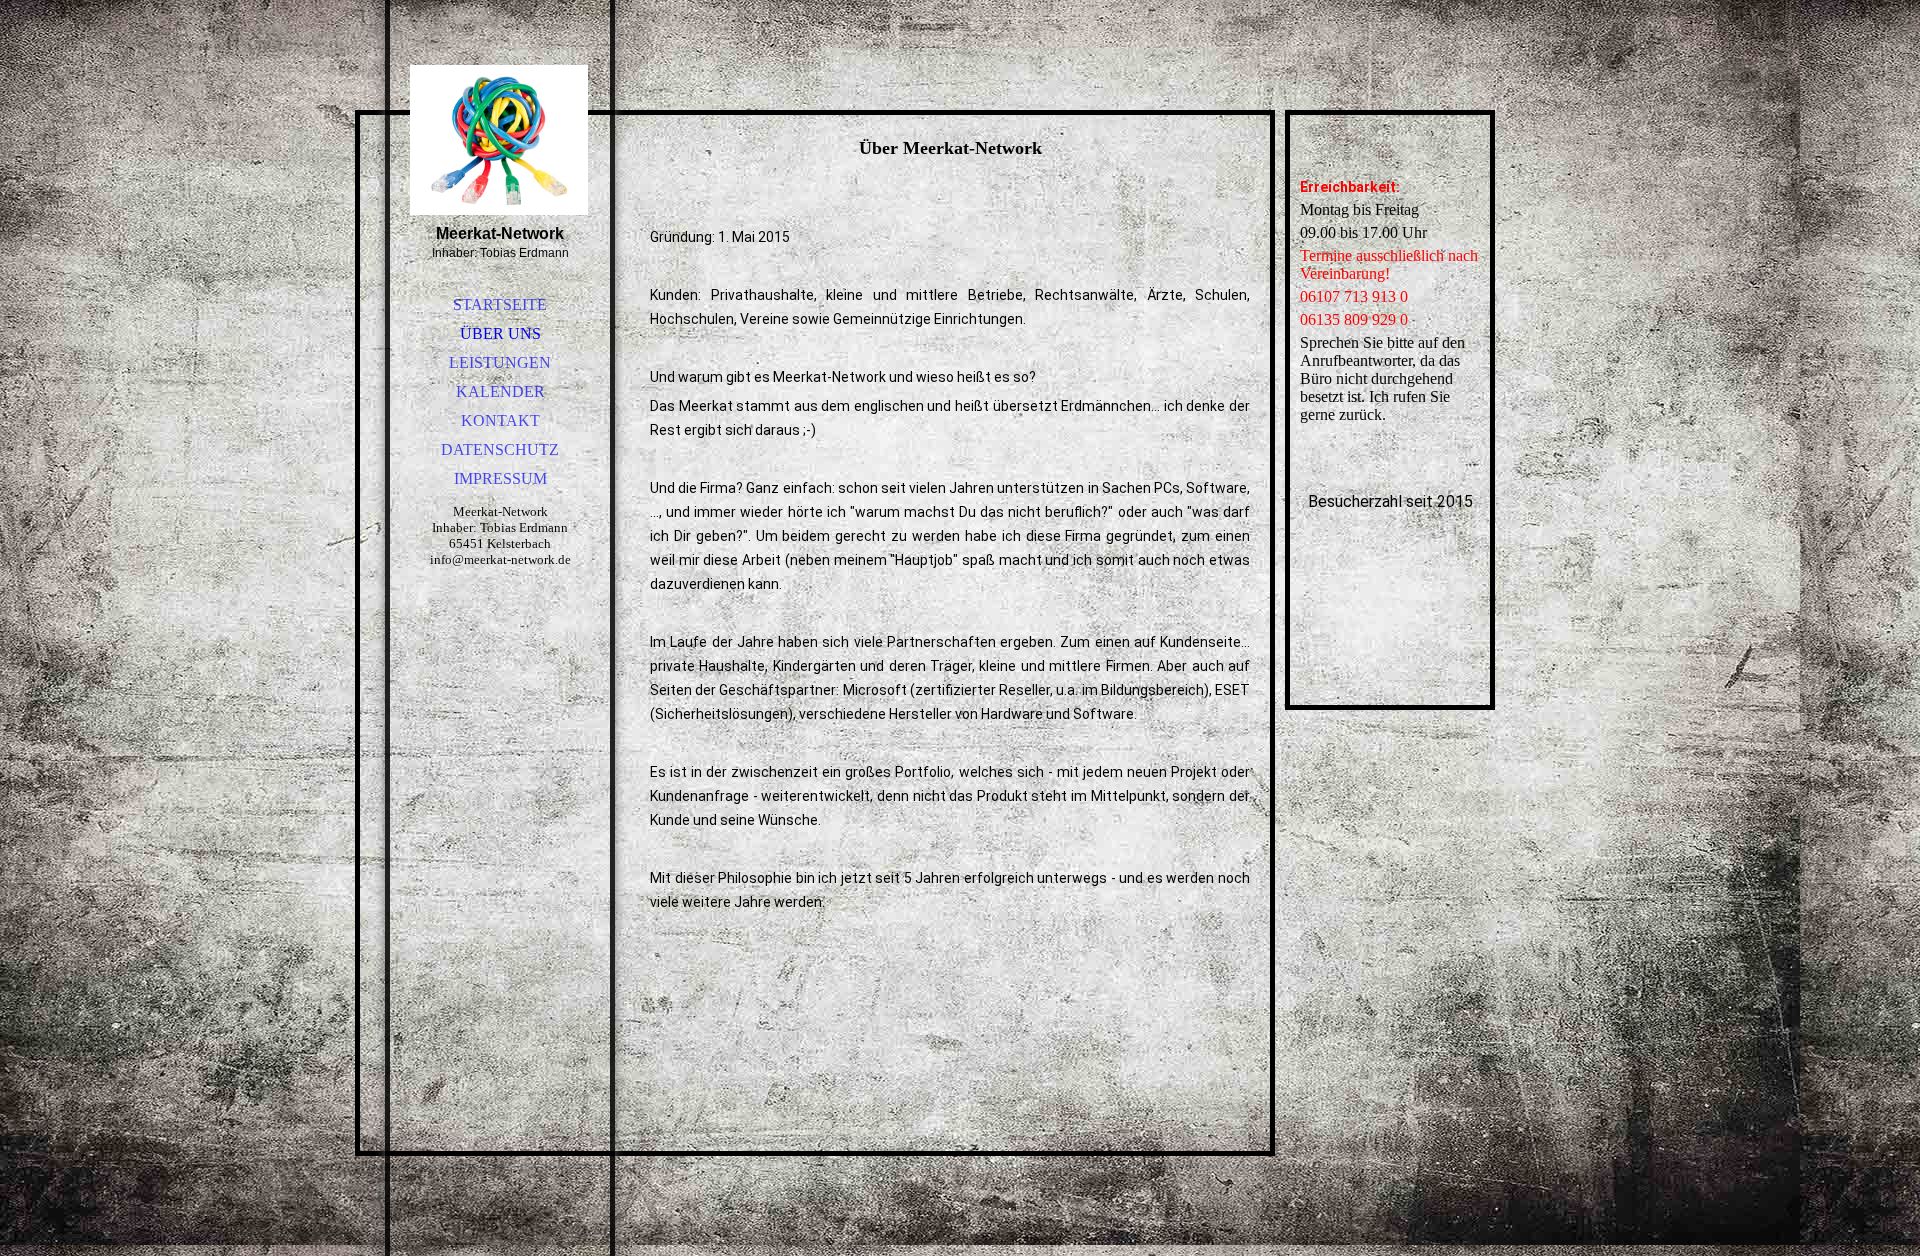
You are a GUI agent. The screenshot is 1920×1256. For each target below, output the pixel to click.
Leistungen (500, 362)
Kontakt (500, 420)
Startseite (500, 304)
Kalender (500, 391)
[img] (500, 140)
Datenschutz (500, 449)
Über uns (500, 333)
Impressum (500, 478)
